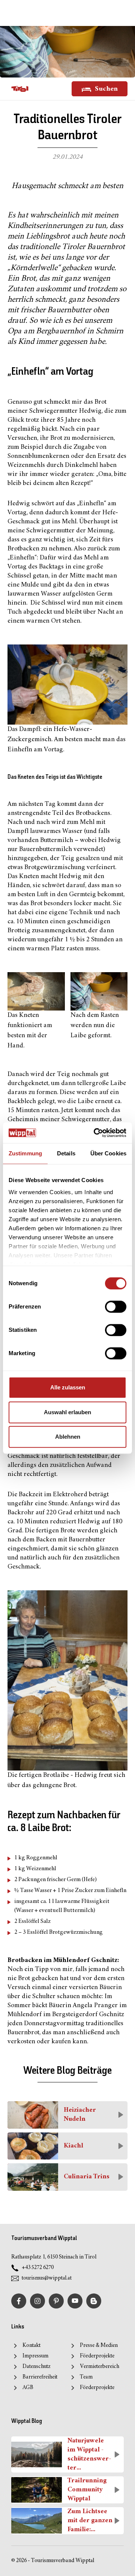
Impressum (35, 2356)
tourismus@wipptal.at (47, 2278)
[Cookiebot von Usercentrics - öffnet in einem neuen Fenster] (95, 1133)
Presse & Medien (99, 2346)
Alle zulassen (68, 1387)
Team (86, 2377)
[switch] (116, 1307)
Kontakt (31, 2346)
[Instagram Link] (37, 2301)
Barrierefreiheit (40, 2377)
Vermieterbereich (100, 2367)
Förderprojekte (97, 2356)
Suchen (106, 89)
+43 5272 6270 (38, 2268)
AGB (28, 2388)
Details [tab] (66, 1153)
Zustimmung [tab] (25, 1153)
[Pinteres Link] (56, 2301)
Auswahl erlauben (67, 1412)
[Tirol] (20, 89)
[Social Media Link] (94, 2301)
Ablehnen (68, 1437)
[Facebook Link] (19, 2301)
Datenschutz (37, 2367)
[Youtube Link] (75, 2301)
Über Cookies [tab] (108, 1153)
